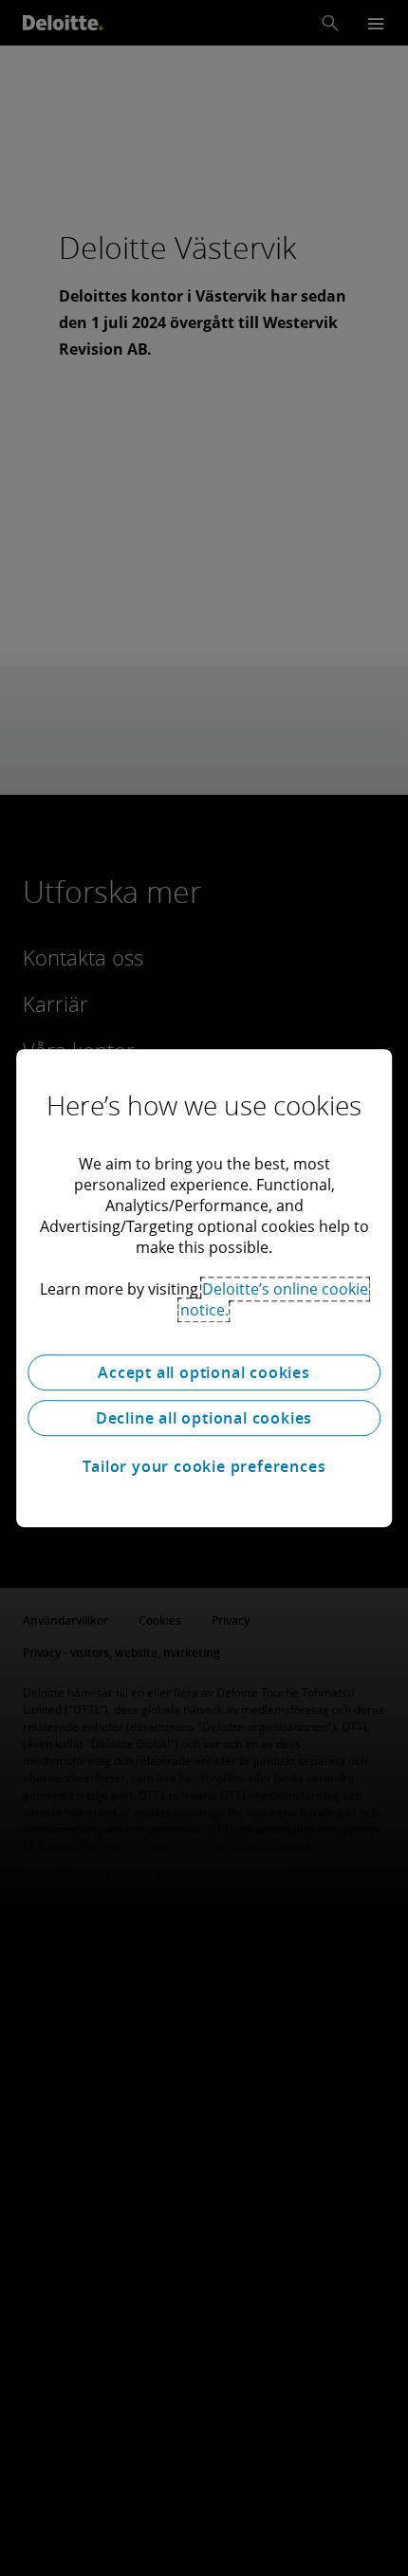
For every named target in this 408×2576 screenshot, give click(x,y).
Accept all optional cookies (204, 1372)
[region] (204, 1288)
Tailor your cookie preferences (204, 1466)
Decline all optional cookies (204, 1418)
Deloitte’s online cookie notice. (275, 1299)
